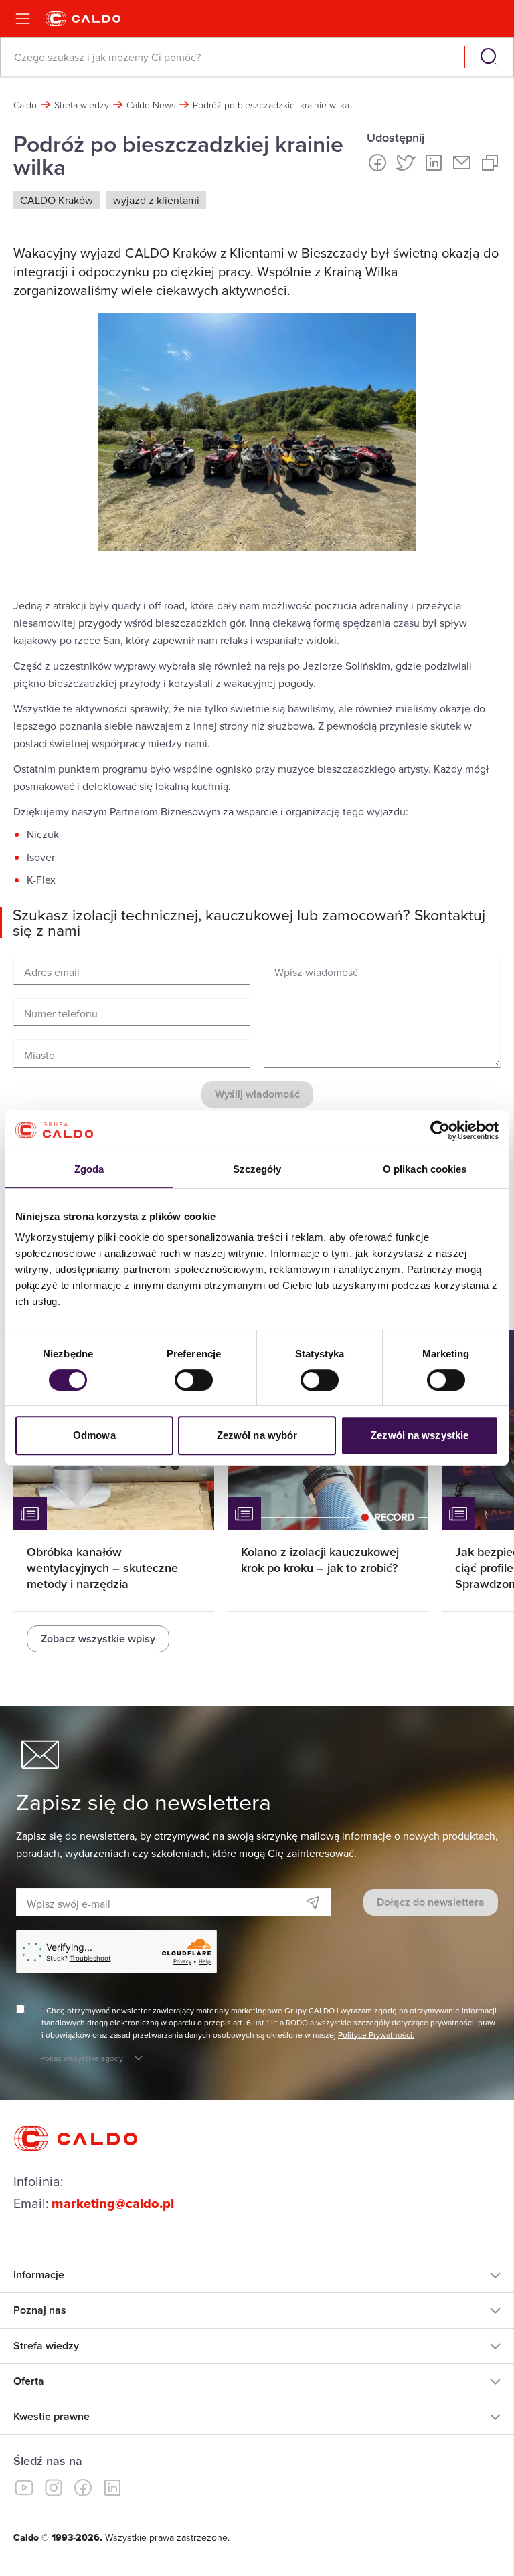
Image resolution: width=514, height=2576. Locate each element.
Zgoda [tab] (89, 1169)
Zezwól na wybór (257, 1435)
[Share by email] (462, 163)
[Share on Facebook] (377, 163)
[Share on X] (406, 163)
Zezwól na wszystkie (420, 1435)
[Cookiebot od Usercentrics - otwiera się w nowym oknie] (440, 1130)
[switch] (194, 1380)
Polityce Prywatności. (376, 2035)
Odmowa (94, 1435)
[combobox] (234, 57)
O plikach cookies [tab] (425, 1169)
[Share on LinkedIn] (434, 163)
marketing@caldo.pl (113, 2203)
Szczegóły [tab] (257, 1169)
